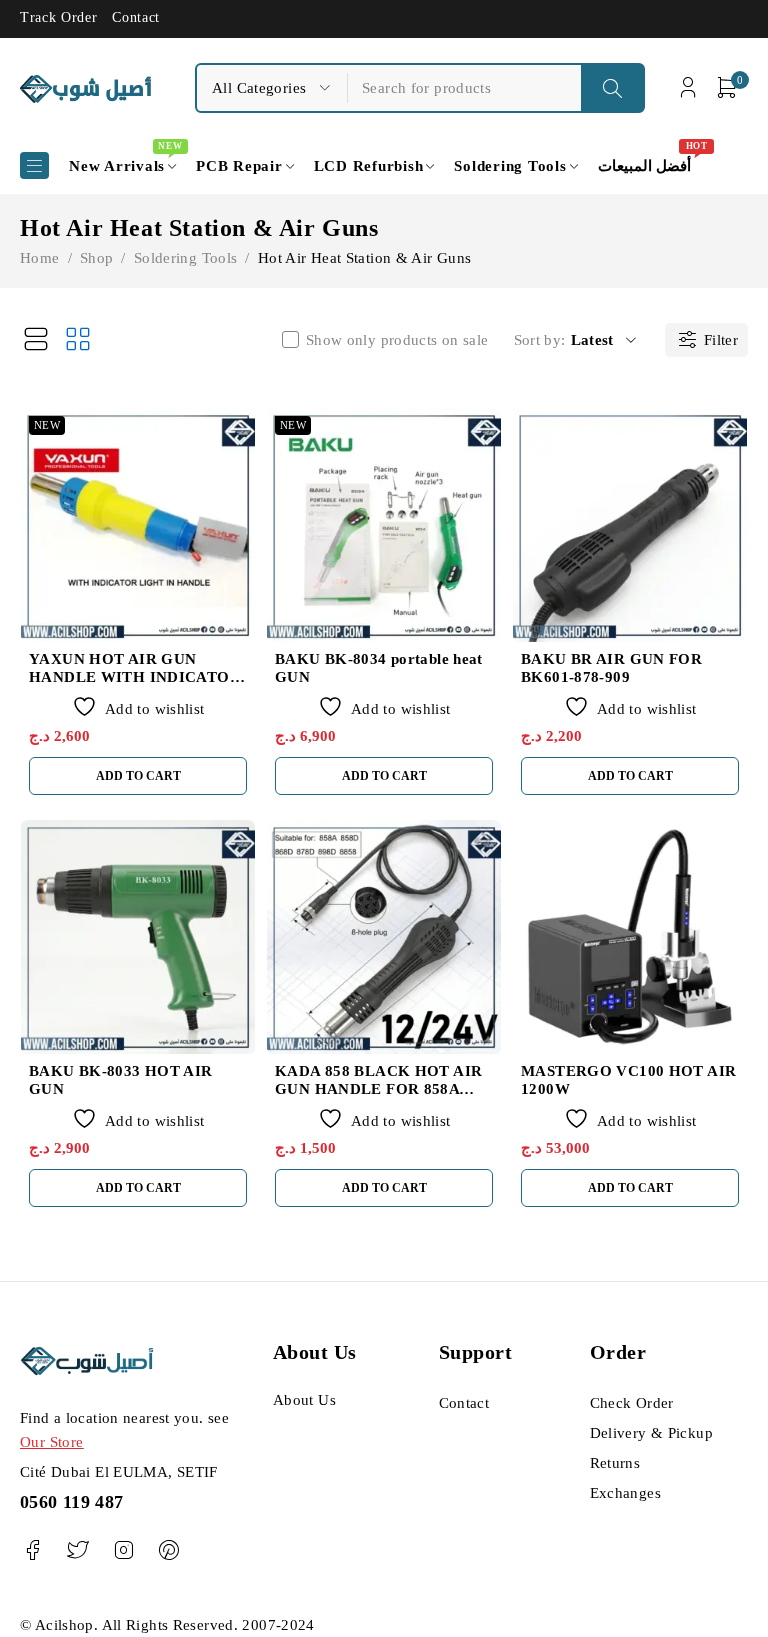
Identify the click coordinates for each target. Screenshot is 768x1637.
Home (40, 258)
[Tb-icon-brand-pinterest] (168, 1550)
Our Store (51, 1442)
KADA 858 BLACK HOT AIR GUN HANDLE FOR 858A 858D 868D (378, 1089)
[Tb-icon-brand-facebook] (32, 1550)
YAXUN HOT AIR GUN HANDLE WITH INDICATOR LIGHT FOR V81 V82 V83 (135, 677)
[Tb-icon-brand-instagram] (123, 1550)
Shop (97, 258)
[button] (138, 776)
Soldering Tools (186, 258)
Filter (721, 340)
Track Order (58, 17)
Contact (136, 17)
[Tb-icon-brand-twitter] (77, 1550)
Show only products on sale (397, 340)
